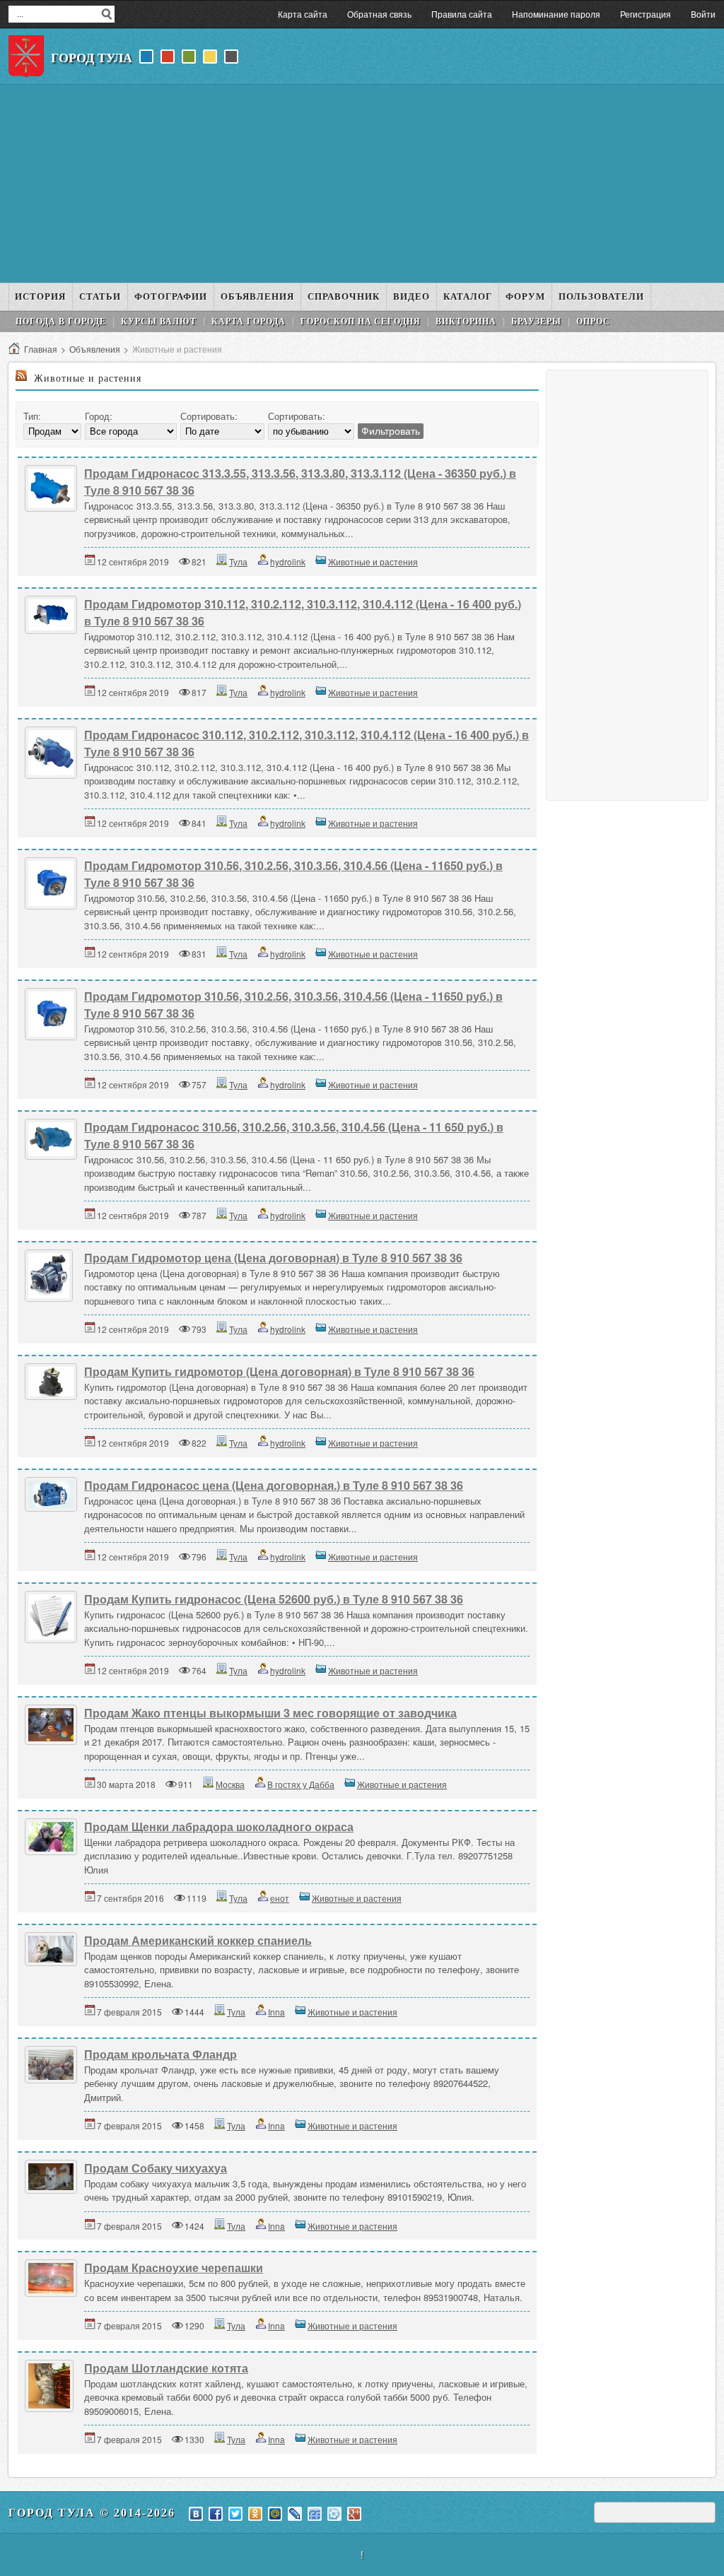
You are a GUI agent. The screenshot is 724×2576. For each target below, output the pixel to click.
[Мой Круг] (334, 2514)
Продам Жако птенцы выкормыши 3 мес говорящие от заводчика (270, 1713)
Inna (276, 2012)
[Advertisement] (362, 184)
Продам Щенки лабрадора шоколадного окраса (219, 1827)
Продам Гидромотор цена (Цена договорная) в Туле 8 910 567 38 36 (273, 1258)
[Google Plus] (354, 2514)
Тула (238, 561)
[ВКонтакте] (196, 2514)
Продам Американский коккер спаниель (198, 1940)
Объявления (95, 349)
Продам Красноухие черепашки (174, 2268)
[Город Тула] (26, 57)
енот (280, 1898)
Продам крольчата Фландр (160, 2054)
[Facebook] (216, 2514)
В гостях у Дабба (301, 1784)
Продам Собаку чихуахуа (156, 2168)
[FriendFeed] (315, 2514)
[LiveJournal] (295, 2514)
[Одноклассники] (255, 2514)
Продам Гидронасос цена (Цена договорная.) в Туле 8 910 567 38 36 (274, 1485)
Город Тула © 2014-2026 (92, 2513)
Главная (41, 349)
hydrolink (288, 561)
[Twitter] (235, 2514)
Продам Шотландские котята (166, 2368)
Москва (230, 1784)
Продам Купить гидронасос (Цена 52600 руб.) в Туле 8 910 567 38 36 (274, 1599)
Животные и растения (373, 561)
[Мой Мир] (275, 2514)
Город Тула (92, 58)
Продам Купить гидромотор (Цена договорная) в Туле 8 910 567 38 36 (279, 1371)
